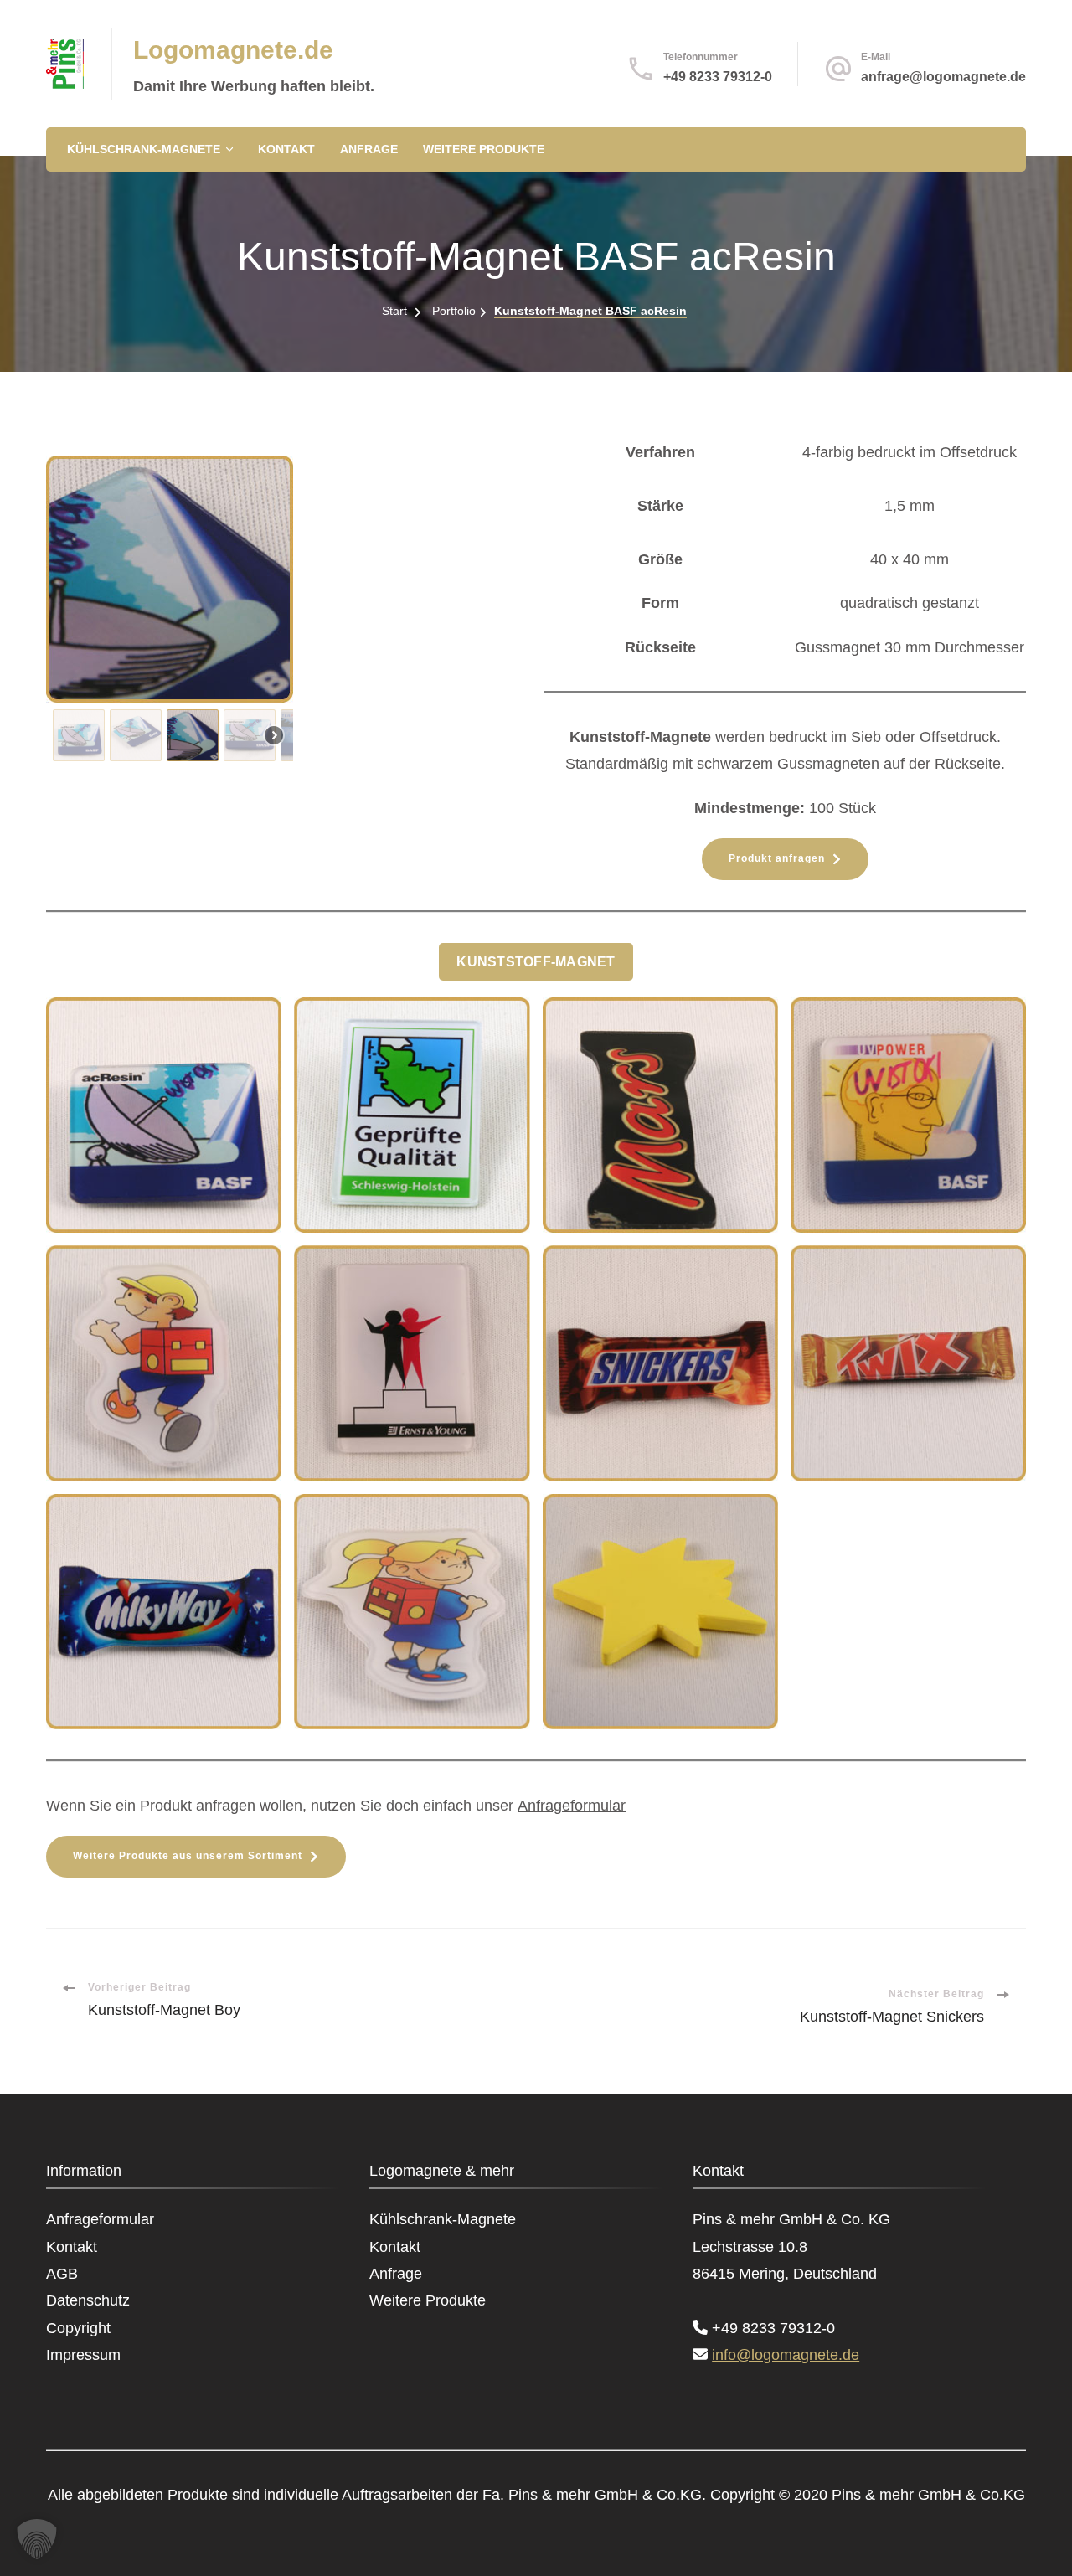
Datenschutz (88, 2300)
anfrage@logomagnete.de (943, 77)
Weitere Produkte (484, 149)
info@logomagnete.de (786, 2355)
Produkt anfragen (777, 858)
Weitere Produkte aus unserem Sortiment (188, 1856)
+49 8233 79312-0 (718, 77)
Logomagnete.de (233, 50)
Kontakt (286, 149)
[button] (79, 735)
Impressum (83, 2355)
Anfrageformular (572, 1806)
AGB (62, 2274)
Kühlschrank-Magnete (144, 149)
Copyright (78, 2328)
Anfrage (369, 149)
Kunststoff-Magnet (536, 961)
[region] (287, 612)
